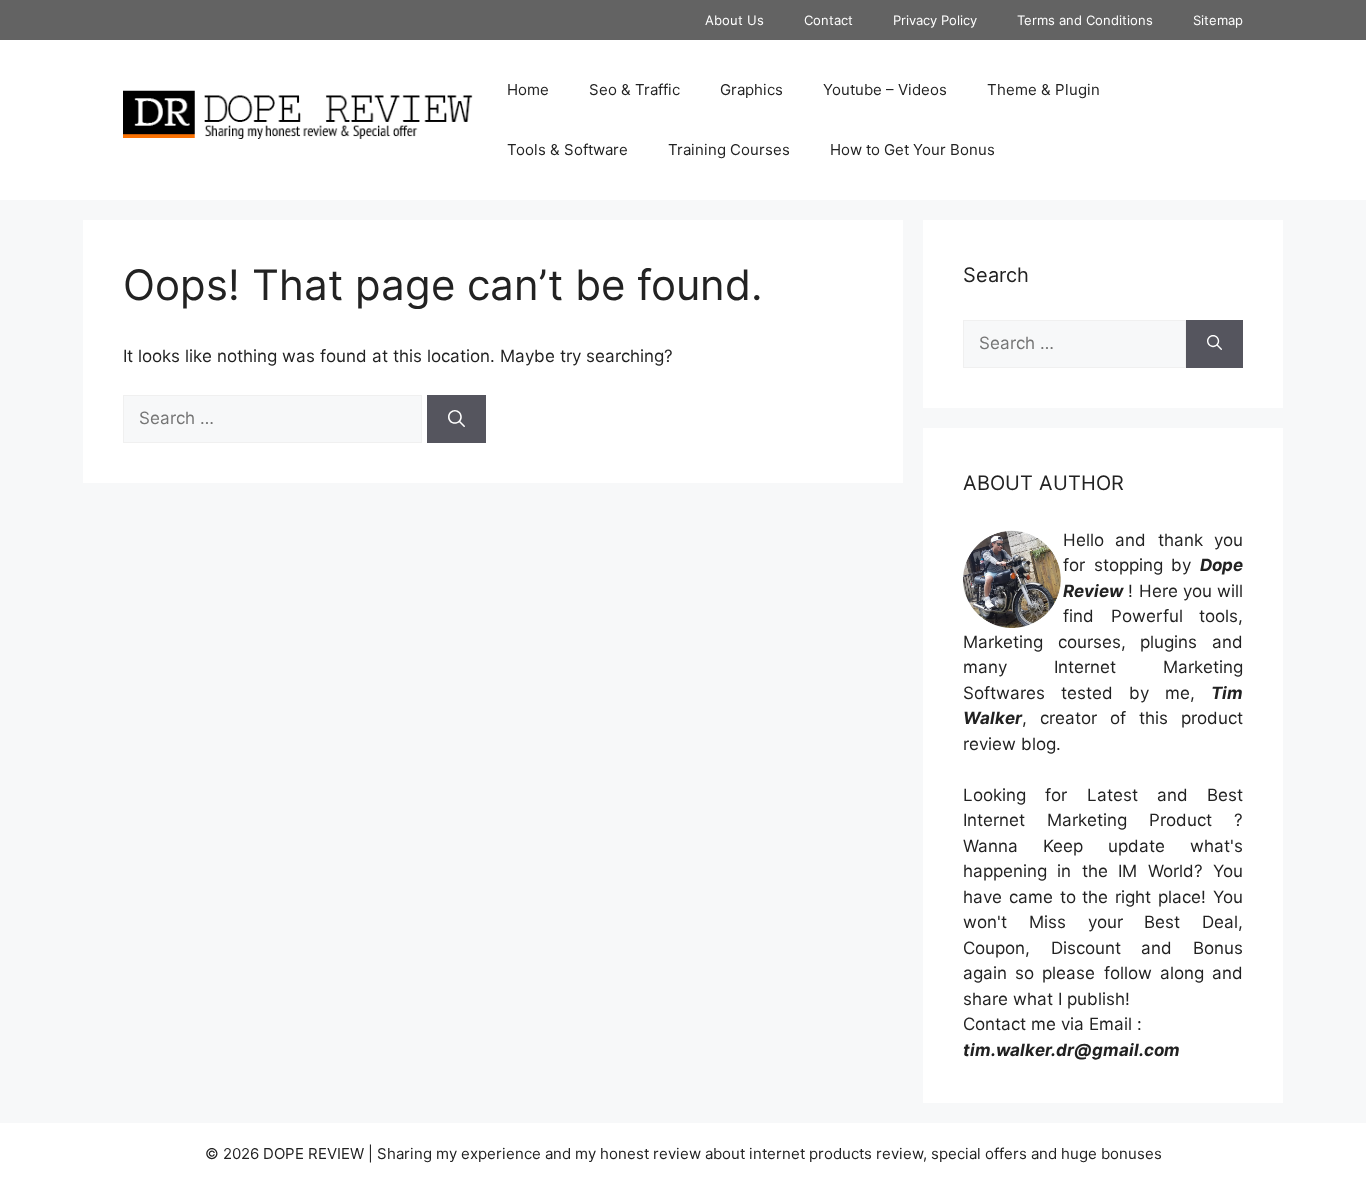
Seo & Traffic (634, 89)
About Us (734, 20)
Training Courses (729, 149)
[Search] (456, 419)
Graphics (751, 89)
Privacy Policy (935, 20)
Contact (828, 20)
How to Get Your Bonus (912, 149)
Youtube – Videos (885, 89)
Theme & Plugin (1043, 89)
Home (528, 89)
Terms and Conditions (1085, 20)
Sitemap (1218, 20)
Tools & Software (567, 149)
